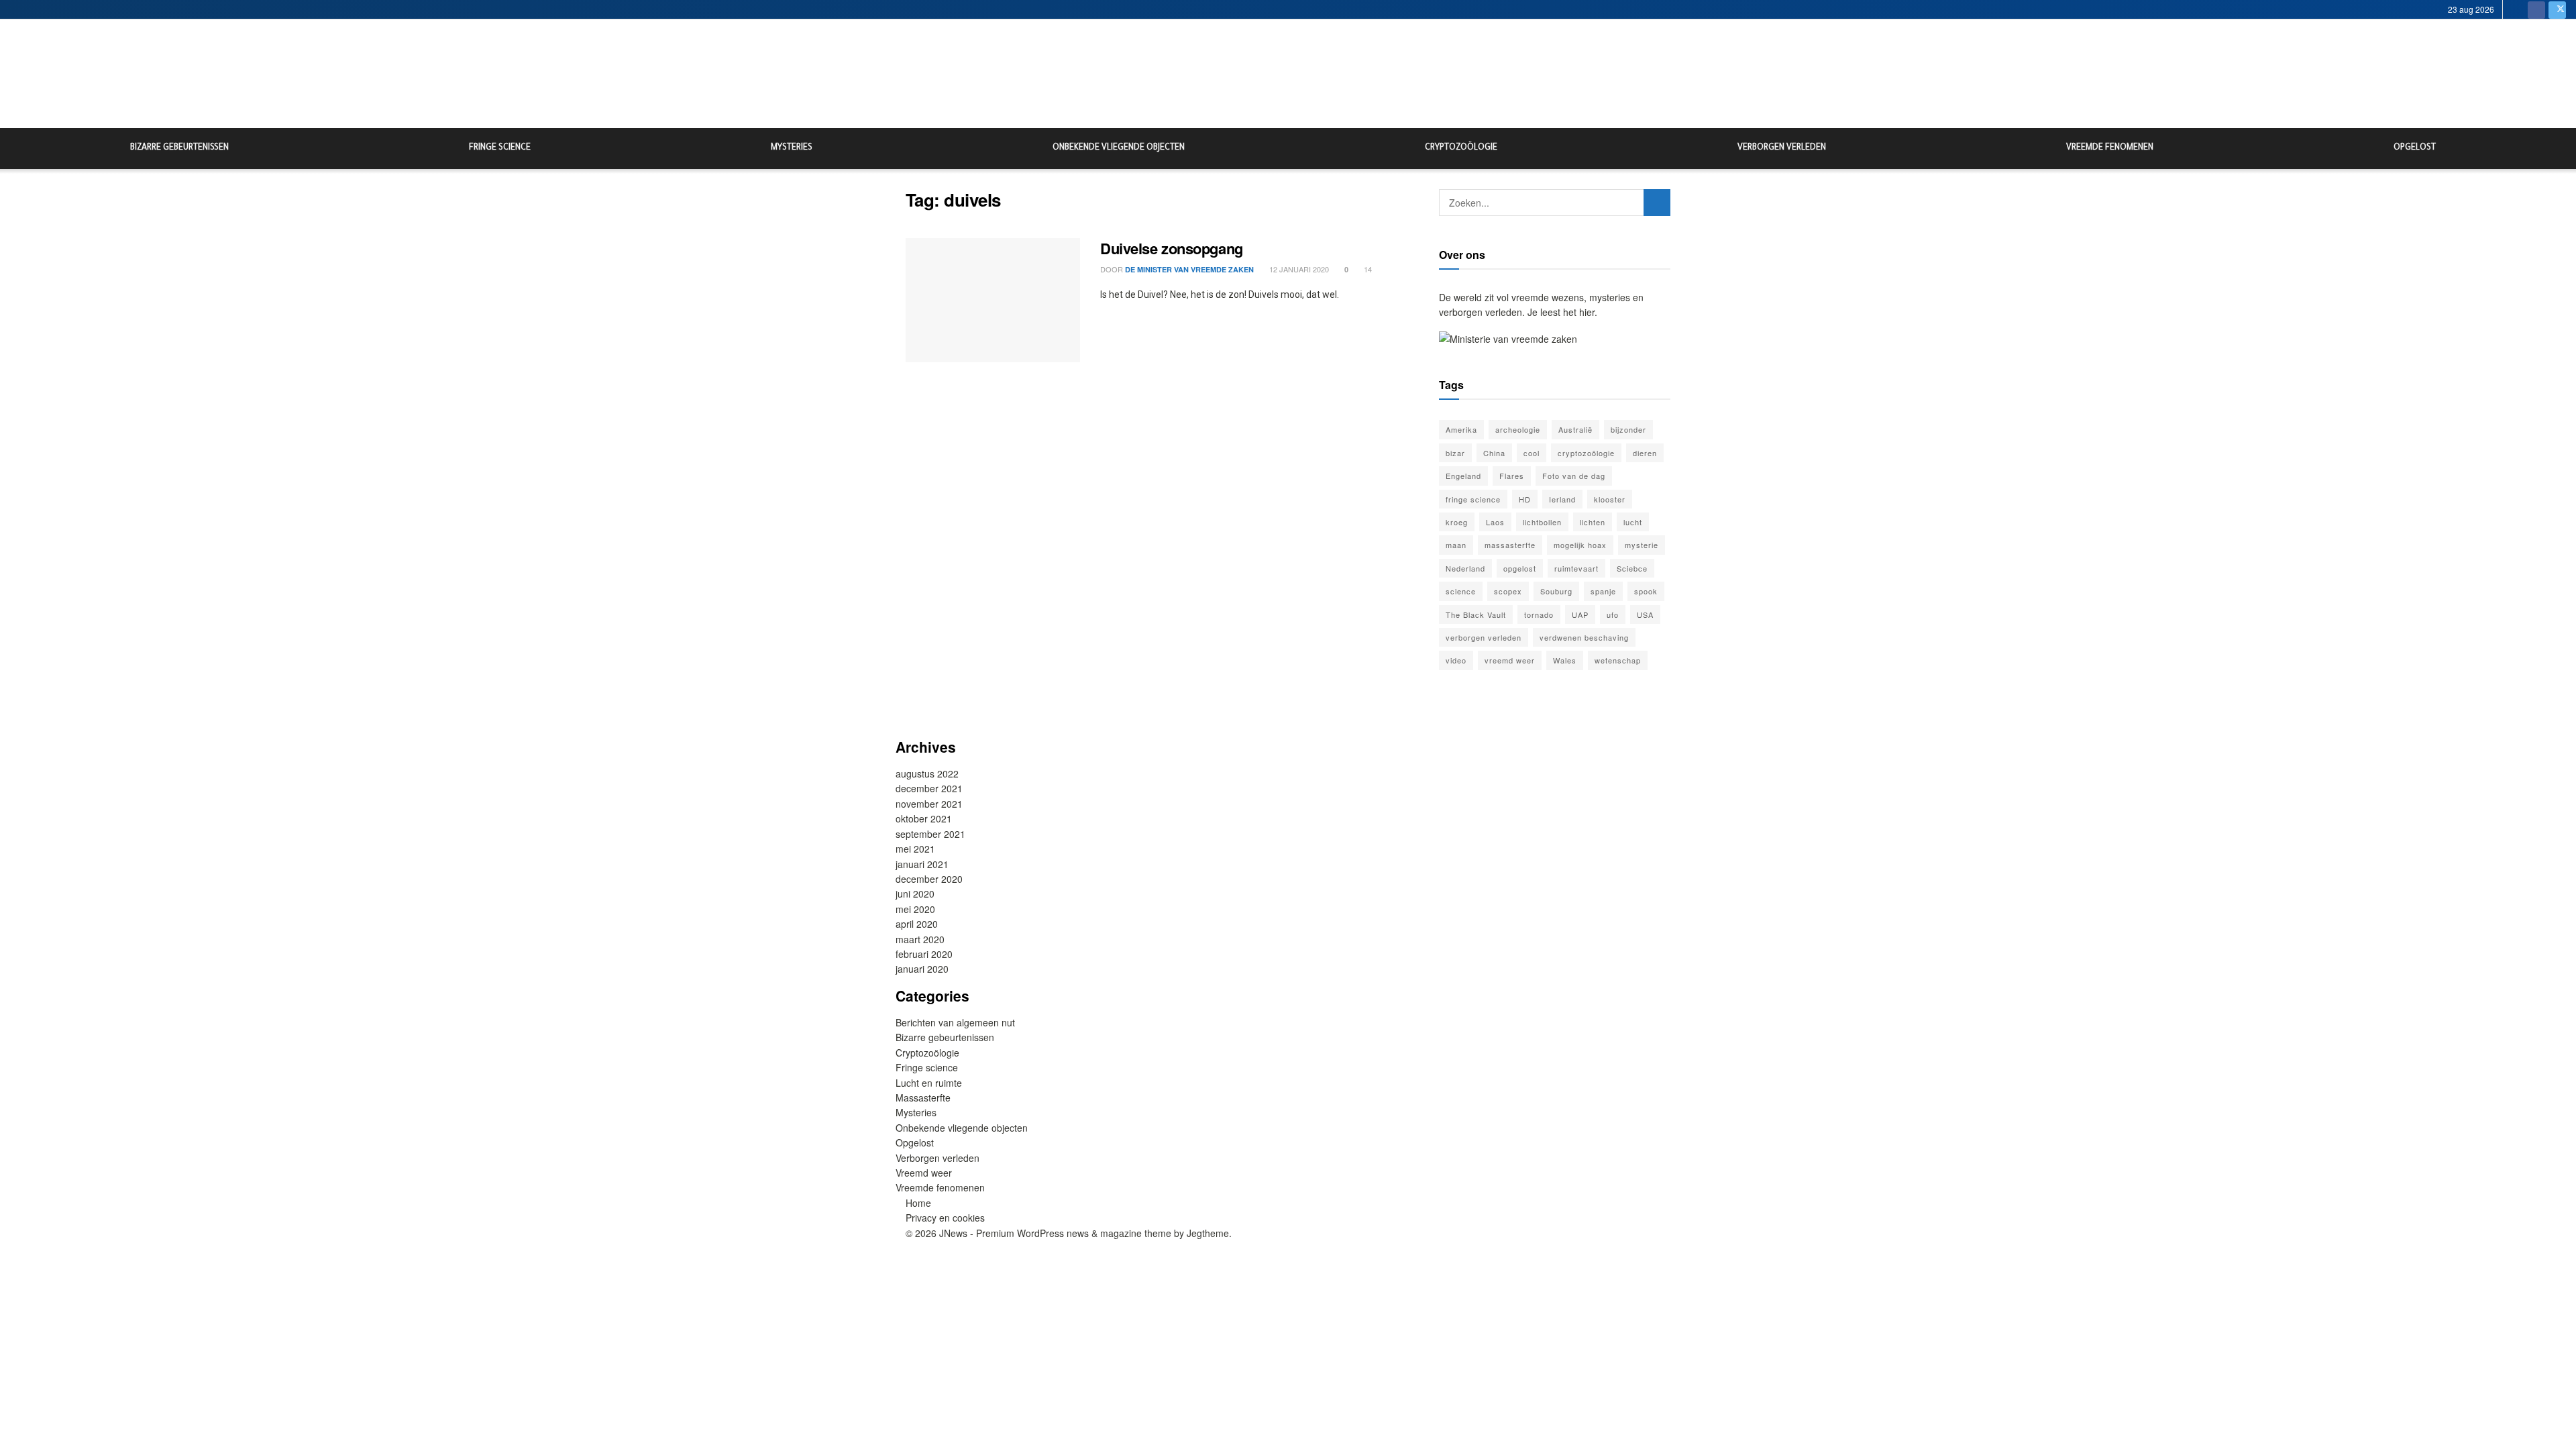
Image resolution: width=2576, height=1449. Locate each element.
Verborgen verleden (1782, 148)
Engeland (1463, 476)
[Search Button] (2561, 149)
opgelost (1520, 568)
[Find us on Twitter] (2557, 9)
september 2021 (930, 834)
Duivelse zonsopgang (1172, 248)
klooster (1610, 499)
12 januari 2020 (1298, 269)
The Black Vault (1476, 614)
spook (1646, 591)
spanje (1603, 591)
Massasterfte (923, 1097)
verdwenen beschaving (1584, 637)
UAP (1580, 614)
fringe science (1473, 499)
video (1456, 660)
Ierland (1562, 499)
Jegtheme (1208, 1233)
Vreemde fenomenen (2110, 148)
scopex (1508, 591)
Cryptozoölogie (1461, 148)
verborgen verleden (1484, 637)
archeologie (1518, 429)
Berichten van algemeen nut (955, 1022)
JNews (953, 1233)
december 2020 (929, 879)
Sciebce (1632, 568)
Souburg (1556, 591)
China (1494, 453)
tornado (1539, 614)
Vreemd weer (924, 1173)
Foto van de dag (1574, 476)
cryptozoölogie (1586, 453)
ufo (1613, 614)
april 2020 (917, 924)
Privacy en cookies (945, 1218)
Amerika (1461, 429)
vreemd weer (1510, 660)
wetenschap (1618, 660)
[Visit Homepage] (1288, 74)
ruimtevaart (1576, 568)
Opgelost (2415, 148)
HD (1525, 499)
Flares (1512, 476)
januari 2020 (922, 969)
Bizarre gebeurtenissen (179, 148)
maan (1456, 545)
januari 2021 (922, 864)
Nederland (1465, 568)
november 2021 (929, 804)
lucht (1633, 522)
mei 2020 (915, 909)
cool (1532, 453)
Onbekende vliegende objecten (1119, 148)
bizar (1455, 453)
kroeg (1457, 522)
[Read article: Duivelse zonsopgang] (993, 301)
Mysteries (792, 148)
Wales (1565, 660)
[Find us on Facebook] (2536, 9)
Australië (1575, 429)
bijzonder (1628, 429)
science (1461, 591)
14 (1367, 269)
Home (918, 1203)
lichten (1593, 522)
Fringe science (500, 148)
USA (1645, 614)
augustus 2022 (927, 773)
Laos (1495, 522)
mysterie (1642, 545)
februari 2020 (924, 954)
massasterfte (1510, 545)
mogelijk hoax (1580, 545)
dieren (1645, 453)
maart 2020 (920, 939)
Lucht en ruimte (929, 1083)
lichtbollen (1542, 522)
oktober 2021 (924, 818)
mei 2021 (915, 849)
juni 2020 (915, 894)
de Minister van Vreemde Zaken (1189, 269)
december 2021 (929, 788)
